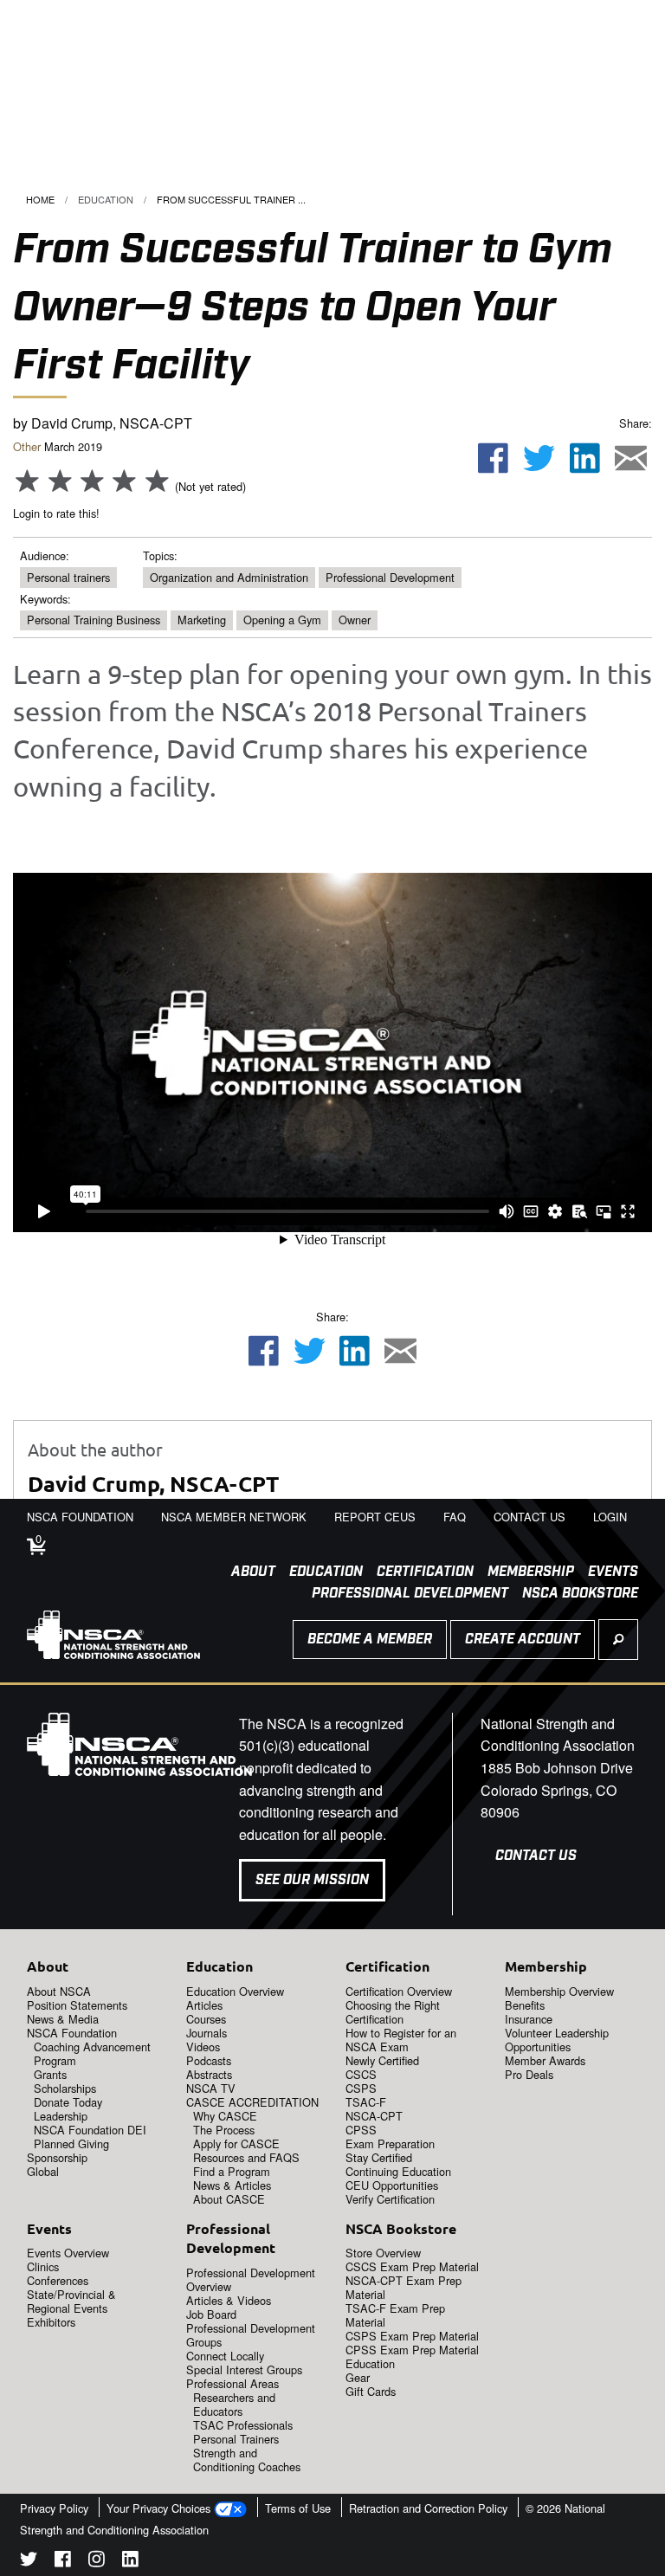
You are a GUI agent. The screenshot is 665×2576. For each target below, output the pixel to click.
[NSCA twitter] (29, 2562)
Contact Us (536, 1856)
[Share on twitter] (539, 459)
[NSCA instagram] (97, 2562)
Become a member (370, 1640)
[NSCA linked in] (130, 2562)
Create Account (523, 1640)
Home (40, 199)
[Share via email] (630, 459)
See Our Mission (312, 1880)
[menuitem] (246, 1572)
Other (27, 446)
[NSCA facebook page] (63, 2562)
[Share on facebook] (494, 459)
